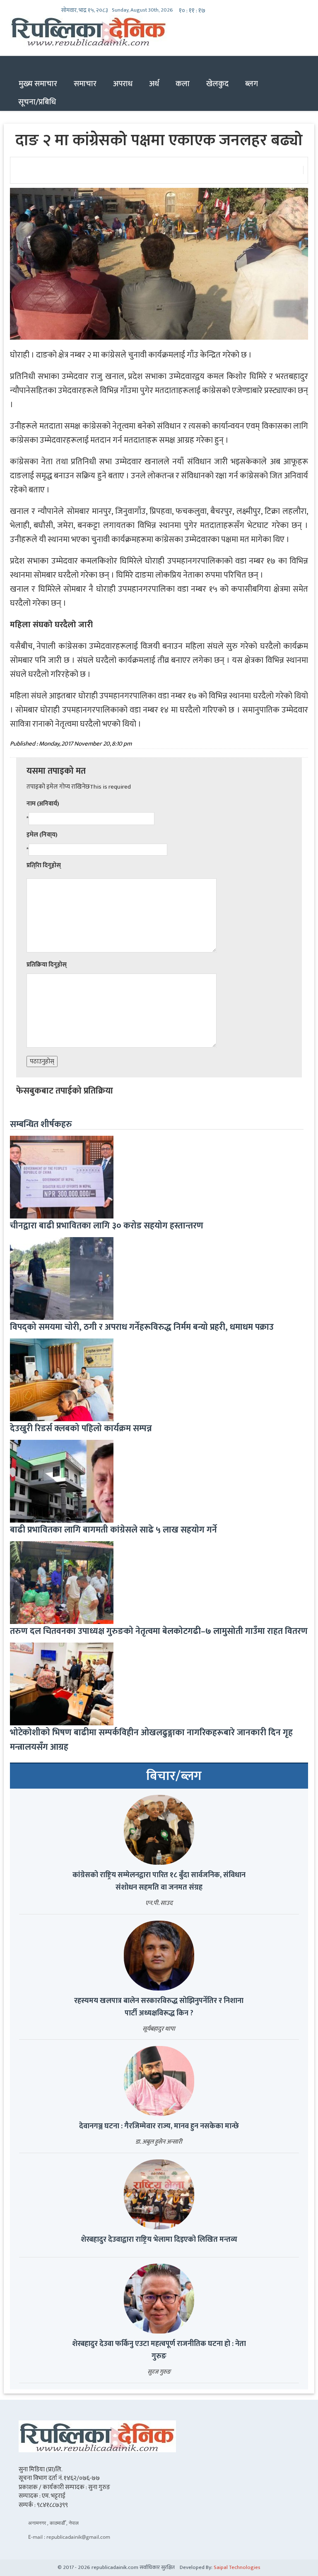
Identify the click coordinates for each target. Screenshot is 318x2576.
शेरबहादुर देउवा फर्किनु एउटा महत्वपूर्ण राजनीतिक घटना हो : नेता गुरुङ (159, 2350)
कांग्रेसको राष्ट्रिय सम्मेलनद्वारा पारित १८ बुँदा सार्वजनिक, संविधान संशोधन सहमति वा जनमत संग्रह (159, 1881)
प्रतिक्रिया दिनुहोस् (47, 965)
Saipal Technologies (237, 2567)
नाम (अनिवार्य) (43, 804)
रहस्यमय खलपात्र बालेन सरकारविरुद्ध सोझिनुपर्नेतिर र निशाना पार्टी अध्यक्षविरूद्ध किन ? (159, 2007)
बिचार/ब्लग (174, 1776)
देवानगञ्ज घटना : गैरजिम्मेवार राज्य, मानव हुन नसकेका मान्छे (159, 2126)
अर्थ (154, 84)
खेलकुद (217, 84)
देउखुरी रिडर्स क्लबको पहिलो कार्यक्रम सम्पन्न (81, 1428)
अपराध (123, 84)
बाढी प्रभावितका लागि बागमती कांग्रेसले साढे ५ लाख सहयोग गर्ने (113, 1530)
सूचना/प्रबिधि (37, 102)
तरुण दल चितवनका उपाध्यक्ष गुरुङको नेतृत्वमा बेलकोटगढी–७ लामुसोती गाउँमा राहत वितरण (159, 1631)
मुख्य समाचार (38, 84)
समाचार (85, 84)
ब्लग (252, 84)
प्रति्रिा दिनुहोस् (44, 865)
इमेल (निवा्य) (42, 835)
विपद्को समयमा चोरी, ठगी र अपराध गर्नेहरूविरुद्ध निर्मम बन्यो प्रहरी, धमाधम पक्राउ (142, 1327)
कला (183, 84)
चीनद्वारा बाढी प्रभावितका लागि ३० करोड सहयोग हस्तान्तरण (107, 1226)
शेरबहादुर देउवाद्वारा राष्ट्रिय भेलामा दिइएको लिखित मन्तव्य (159, 2240)
